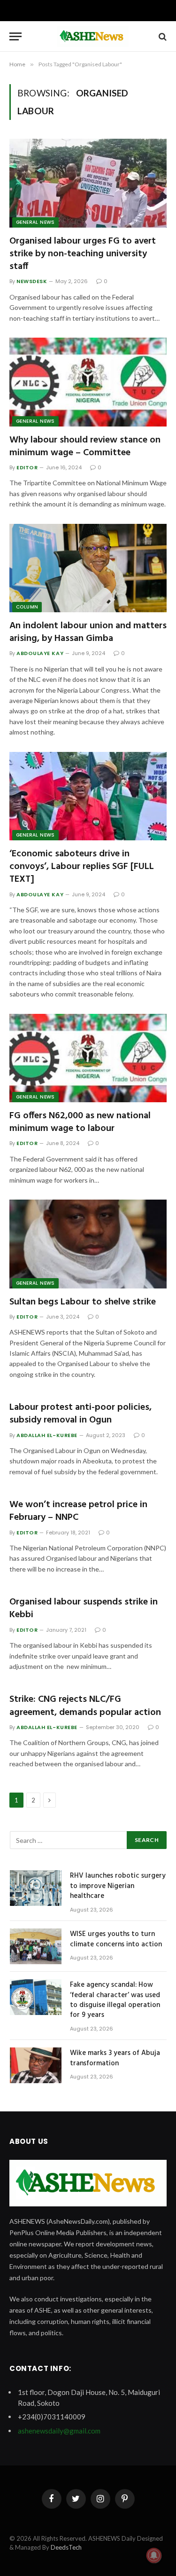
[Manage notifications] (154, 2555)
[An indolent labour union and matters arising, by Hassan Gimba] (88, 568)
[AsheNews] (93, 36)
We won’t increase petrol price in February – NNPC (78, 1511)
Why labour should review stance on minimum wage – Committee (85, 446)
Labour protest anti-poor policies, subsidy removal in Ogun (80, 1414)
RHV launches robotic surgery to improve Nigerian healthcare (118, 1886)
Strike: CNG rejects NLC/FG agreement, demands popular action (85, 1706)
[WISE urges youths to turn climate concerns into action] (36, 1946)
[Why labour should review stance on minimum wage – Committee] (88, 382)
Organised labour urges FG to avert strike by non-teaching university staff (83, 254)
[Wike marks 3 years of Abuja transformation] (36, 2065)
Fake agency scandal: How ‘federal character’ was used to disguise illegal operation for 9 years (115, 2000)
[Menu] (15, 36)
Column (27, 607)
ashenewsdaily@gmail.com (59, 2431)
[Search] (162, 36)
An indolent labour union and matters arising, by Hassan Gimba (88, 632)
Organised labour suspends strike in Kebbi (84, 1608)
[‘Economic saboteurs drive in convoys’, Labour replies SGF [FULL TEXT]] (88, 796)
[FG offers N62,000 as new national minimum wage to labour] (88, 1058)
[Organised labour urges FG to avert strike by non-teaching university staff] (88, 183)
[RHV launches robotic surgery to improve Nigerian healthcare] (36, 1888)
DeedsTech (66, 2547)
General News (35, 222)
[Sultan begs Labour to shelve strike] (88, 1244)
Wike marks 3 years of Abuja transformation (115, 2058)
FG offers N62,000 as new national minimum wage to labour (80, 1122)
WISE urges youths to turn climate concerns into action (116, 1939)
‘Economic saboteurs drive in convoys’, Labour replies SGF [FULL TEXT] (82, 867)
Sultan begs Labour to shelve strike (84, 1302)
